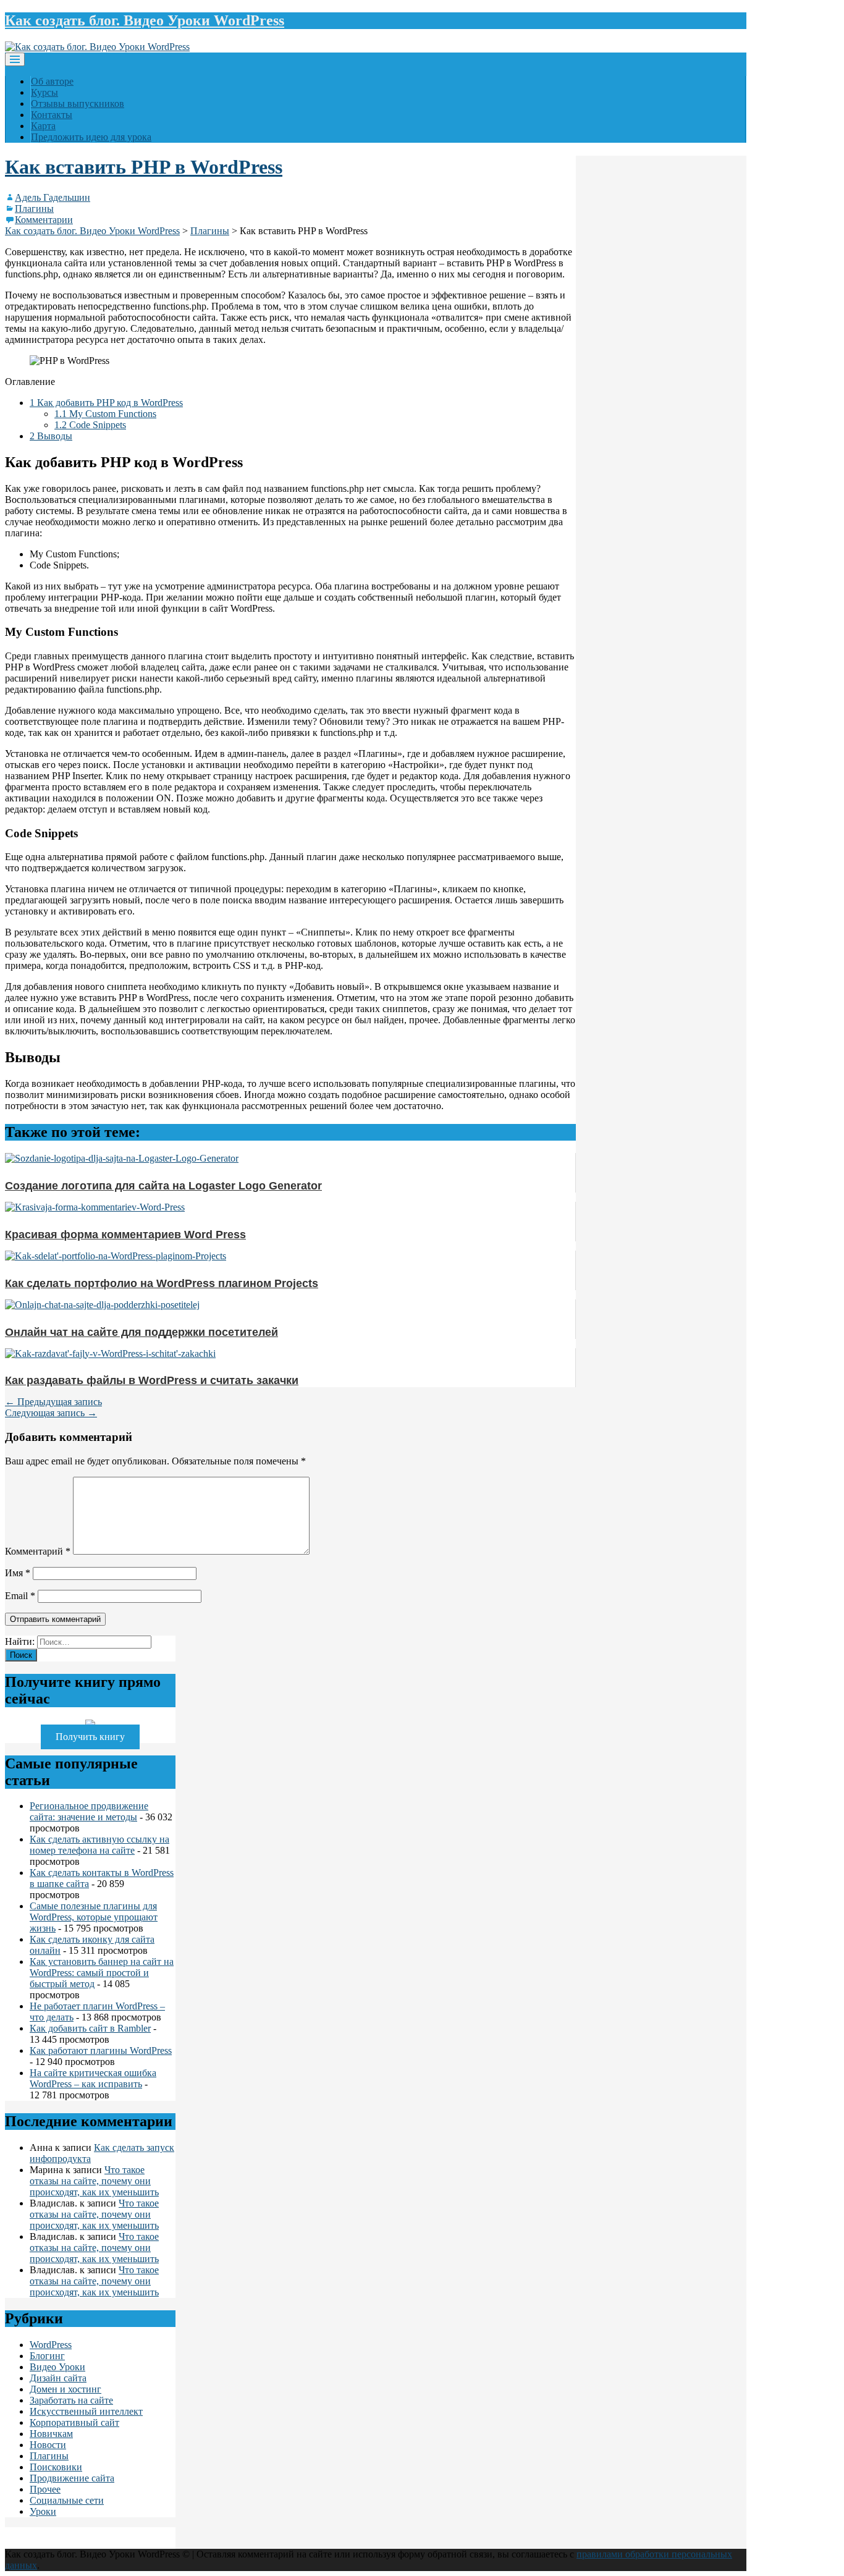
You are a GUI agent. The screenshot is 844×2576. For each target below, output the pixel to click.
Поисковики (56, 2467)
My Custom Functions (105, 414)
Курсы (44, 92)
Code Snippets (90, 425)
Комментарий (38, 1551)
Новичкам (51, 2434)
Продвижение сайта (72, 2478)
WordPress (51, 2345)
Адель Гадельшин (53, 197)
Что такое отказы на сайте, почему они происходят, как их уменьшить (94, 2181)
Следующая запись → (51, 1413)
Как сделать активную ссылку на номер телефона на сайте (99, 1845)
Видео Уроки (57, 2367)
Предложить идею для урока (91, 137)
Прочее (45, 2489)
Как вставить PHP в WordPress (144, 167)
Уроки (43, 2511)
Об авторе (52, 81)
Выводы (51, 436)
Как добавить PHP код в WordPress (106, 403)
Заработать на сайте (71, 2400)
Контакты (52, 115)
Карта (43, 126)
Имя (18, 1573)
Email (20, 1596)
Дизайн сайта (58, 2378)
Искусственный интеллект (86, 2411)
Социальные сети (67, 2500)
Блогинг (47, 2356)
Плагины (34, 209)
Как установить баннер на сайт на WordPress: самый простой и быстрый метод (102, 1973)
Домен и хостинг (65, 2389)
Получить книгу (90, 1737)
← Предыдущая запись (53, 1402)
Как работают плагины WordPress (101, 2050)
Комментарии (44, 220)
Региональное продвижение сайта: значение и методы (89, 1811)
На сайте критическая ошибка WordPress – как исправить (93, 2078)
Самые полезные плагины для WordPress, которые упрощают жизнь (94, 1917)
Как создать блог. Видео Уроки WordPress (145, 20)
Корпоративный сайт (74, 2422)
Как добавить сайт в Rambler (90, 2028)
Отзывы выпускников (78, 103)
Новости (48, 2445)
